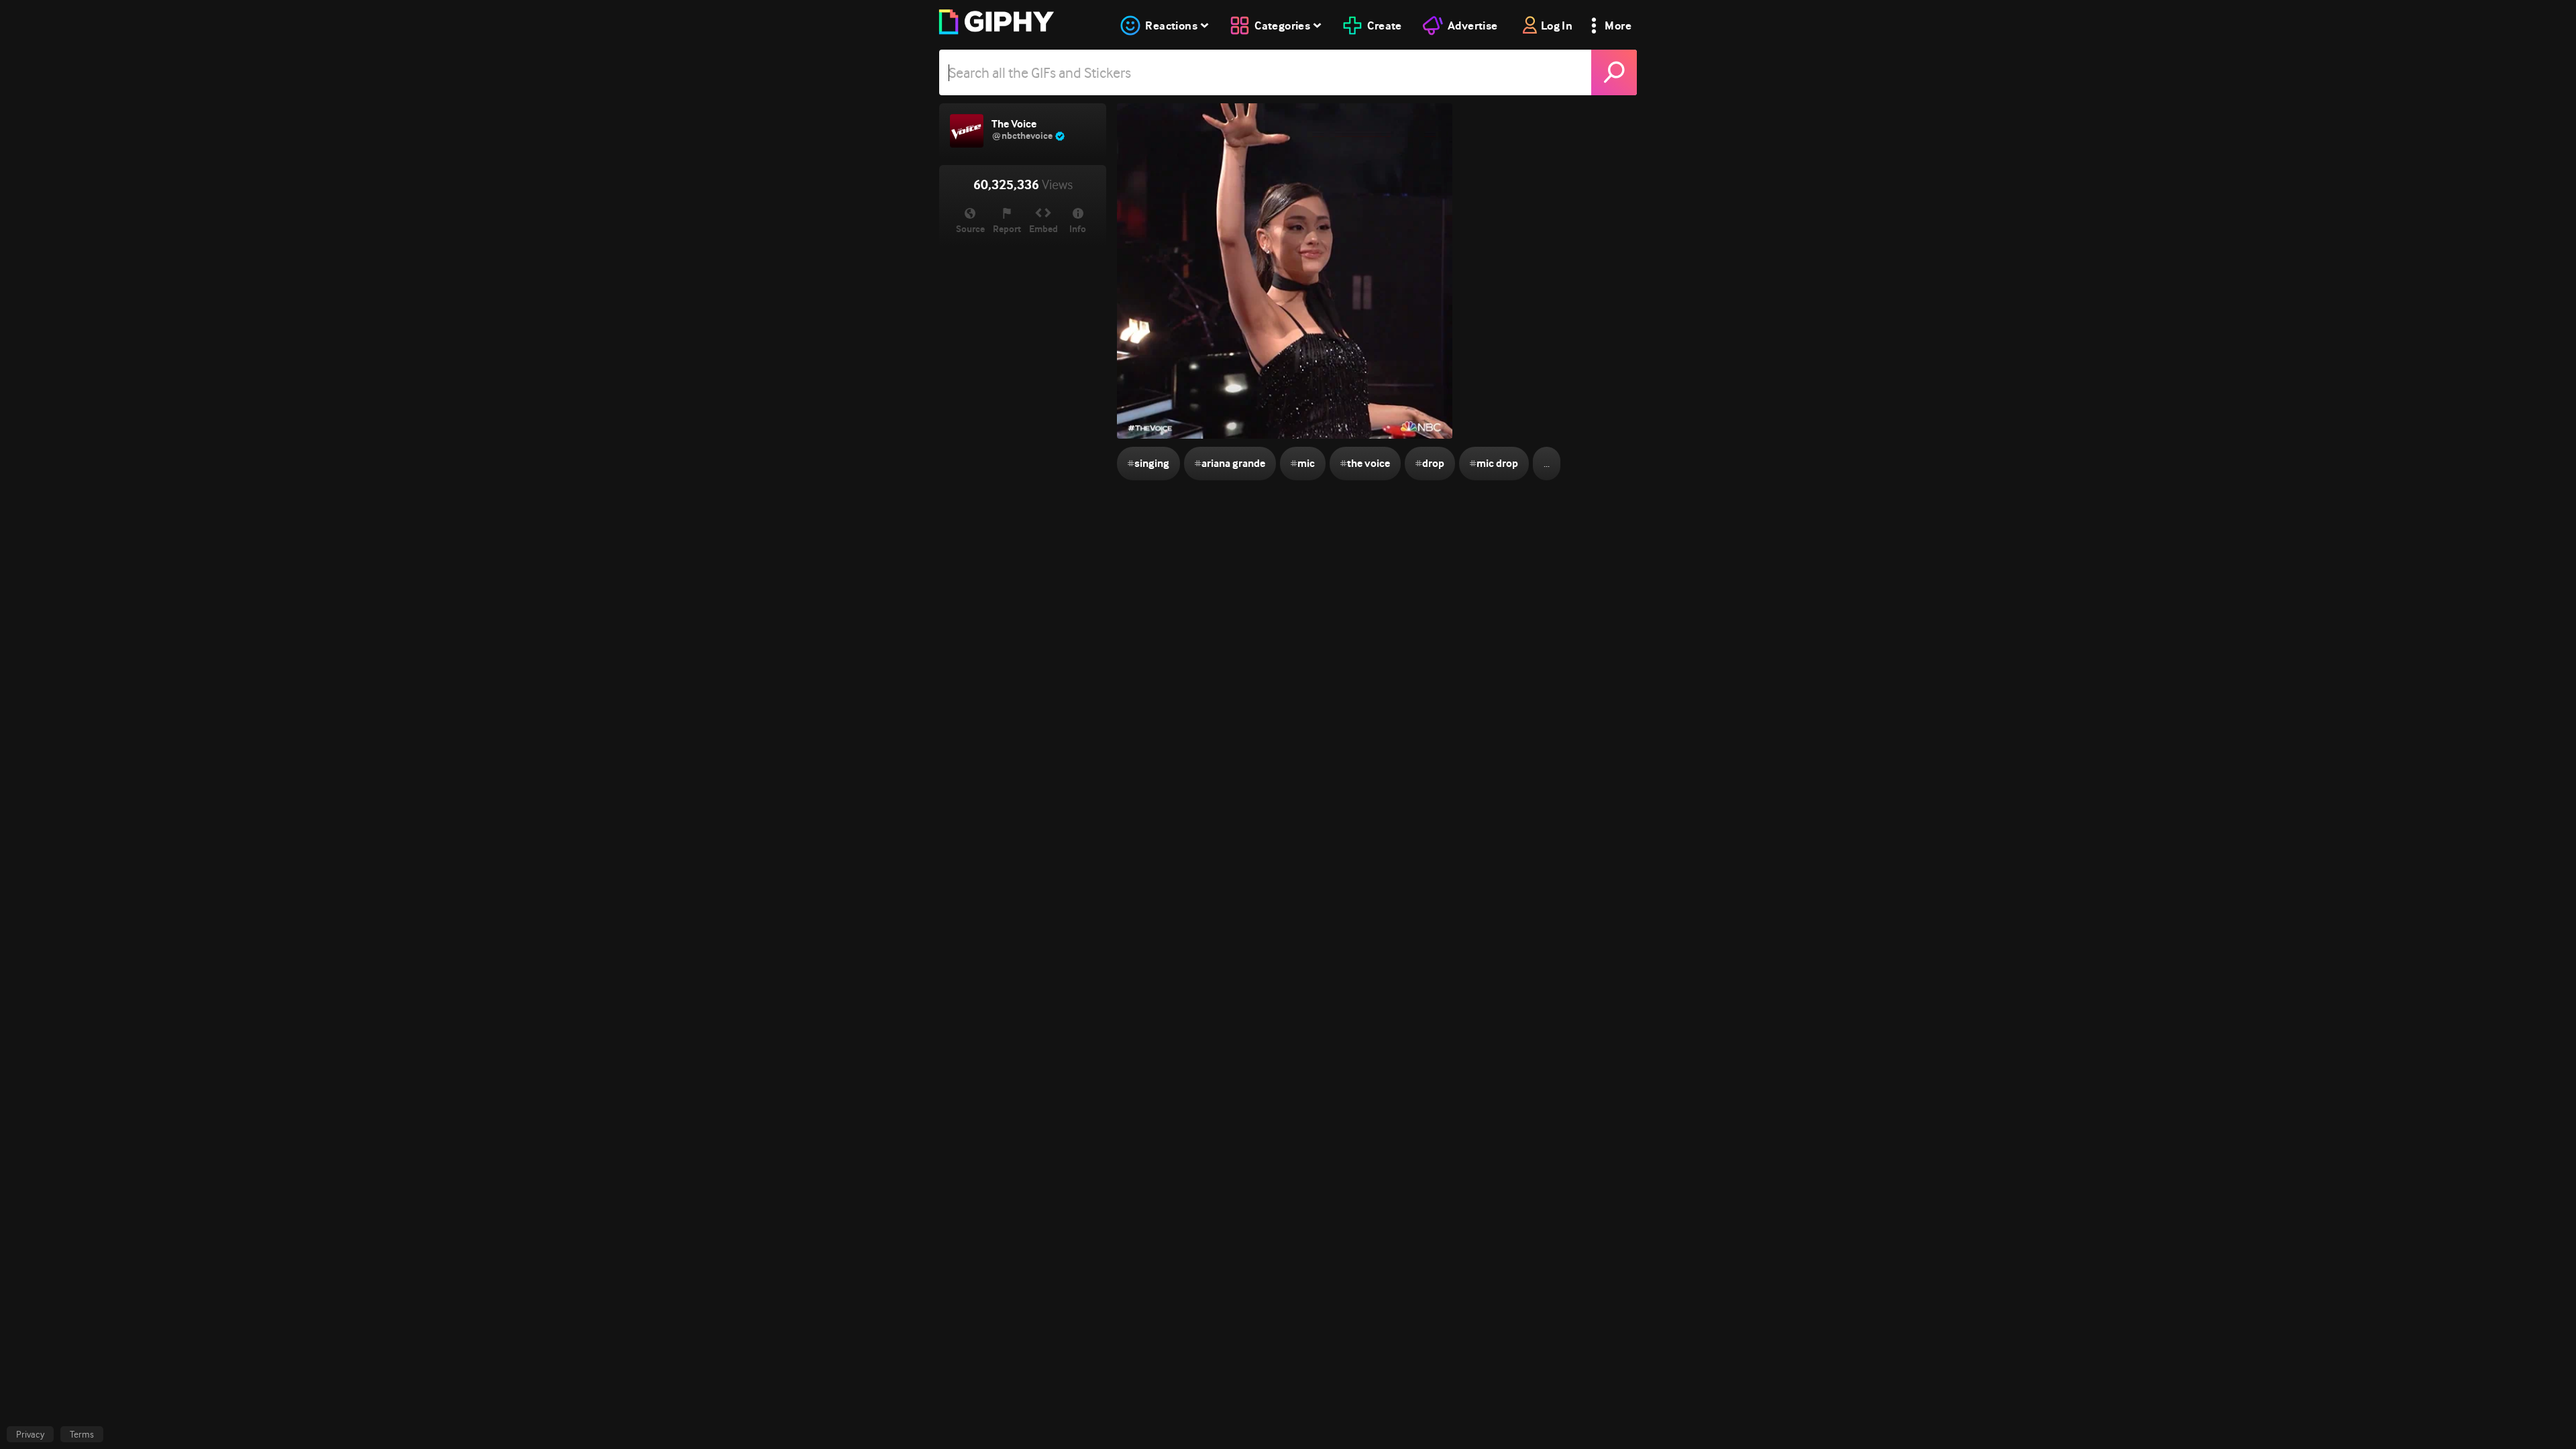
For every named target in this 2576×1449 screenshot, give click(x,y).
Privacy (30, 1434)
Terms (82, 1434)
